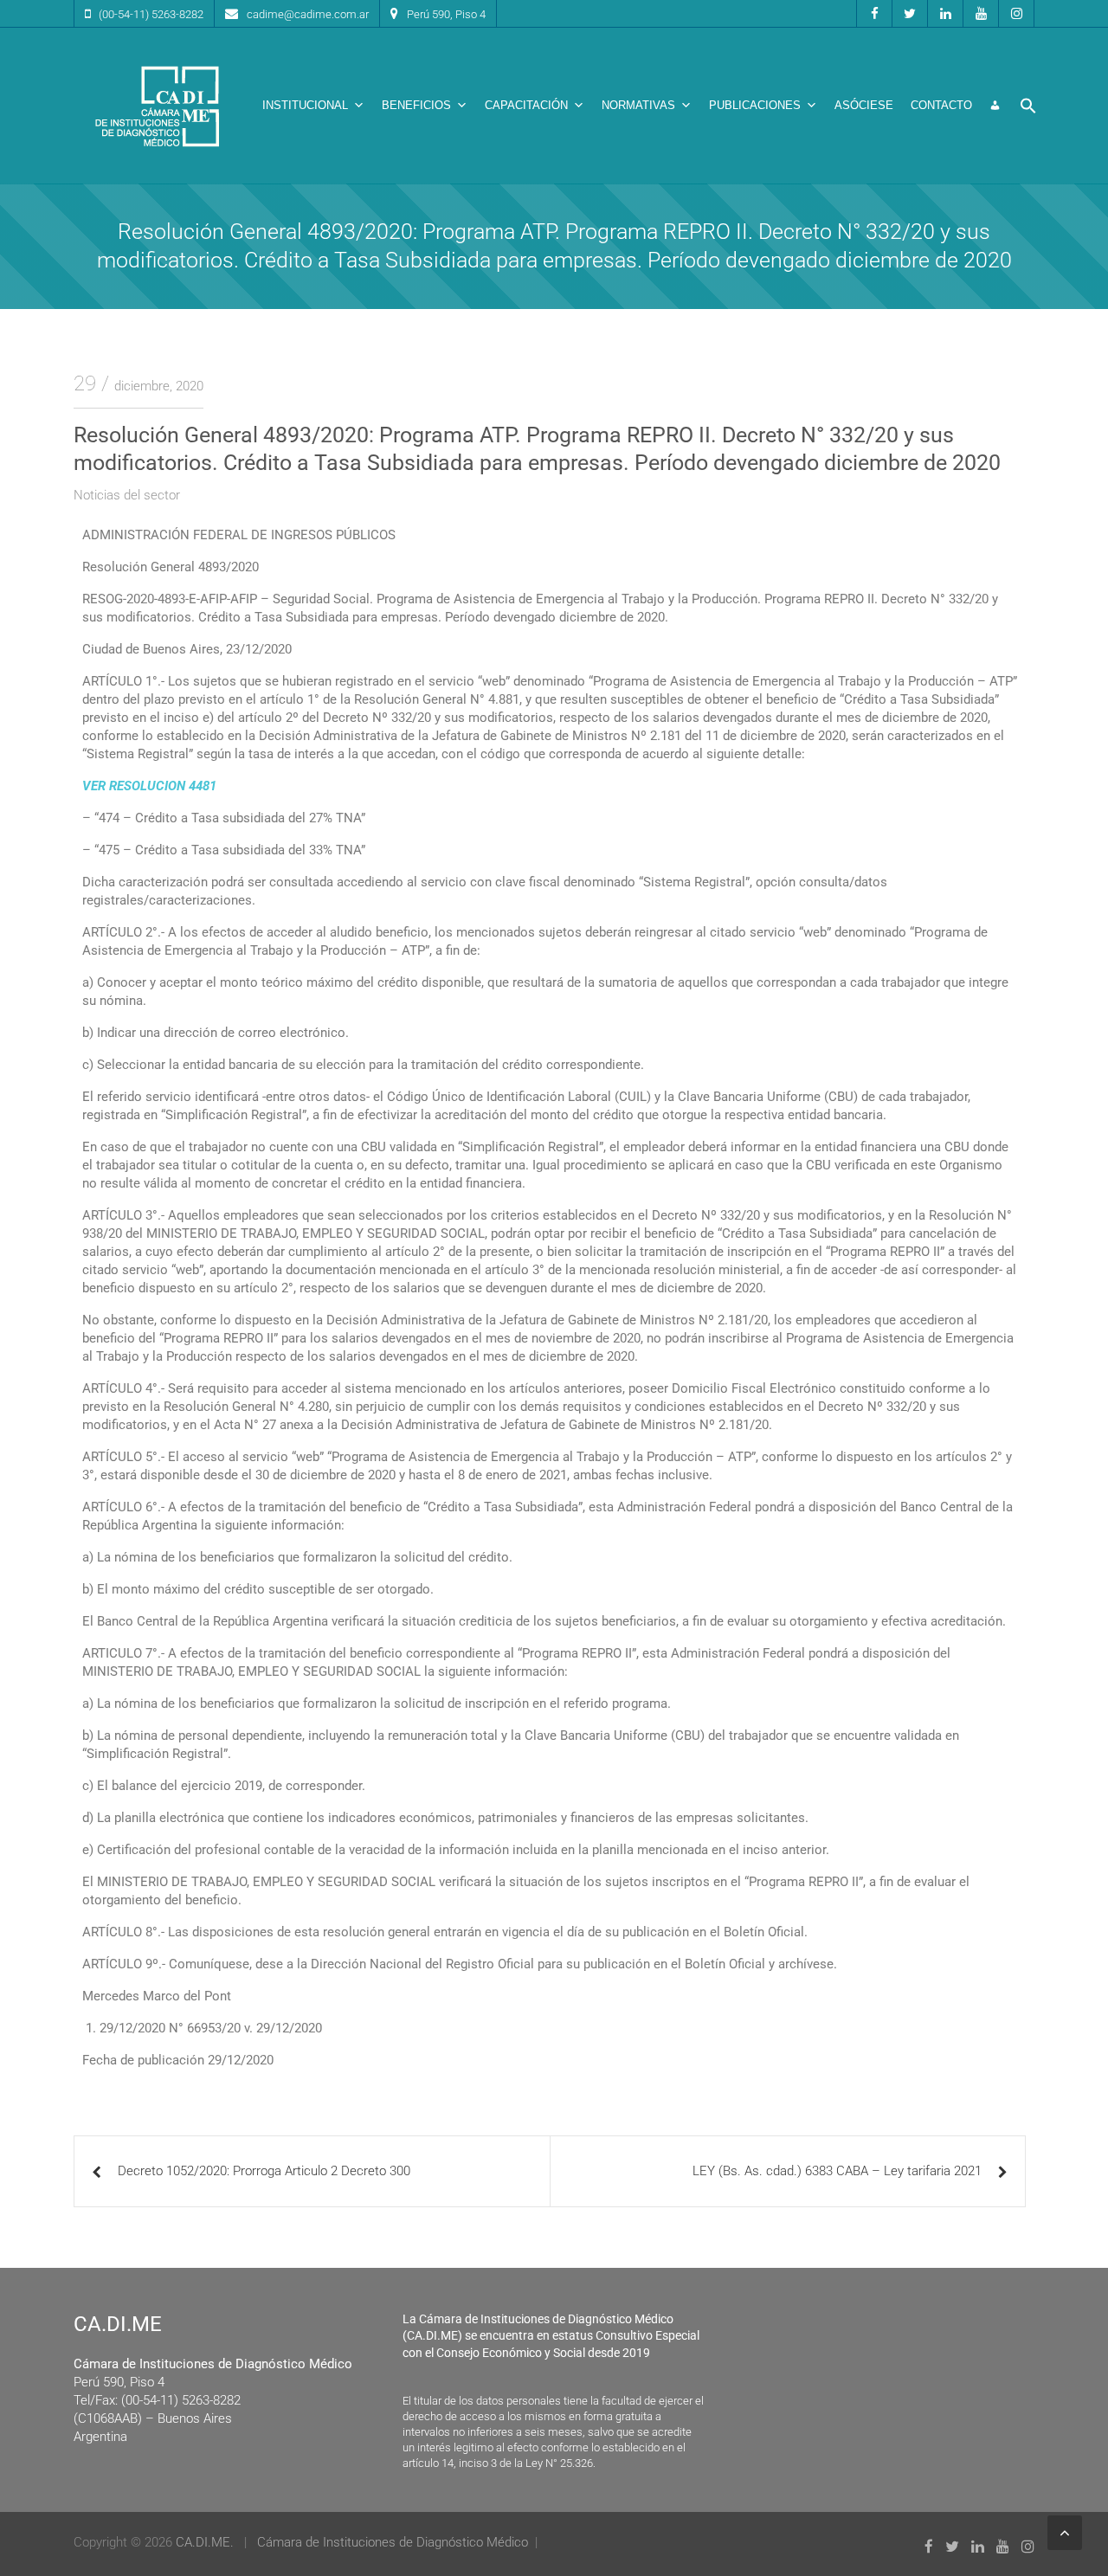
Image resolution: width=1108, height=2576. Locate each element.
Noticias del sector (127, 495)
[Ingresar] (995, 106)
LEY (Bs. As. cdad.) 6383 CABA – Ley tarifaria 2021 (837, 2171)
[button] (1028, 106)
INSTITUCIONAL (305, 105)
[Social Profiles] (874, 13)
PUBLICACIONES (755, 105)
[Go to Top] (1065, 2533)
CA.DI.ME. (205, 2542)
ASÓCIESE (864, 105)
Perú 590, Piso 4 (446, 14)
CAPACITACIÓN (526, 105)
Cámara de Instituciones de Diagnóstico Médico (393, 2542)
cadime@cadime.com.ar (308, 14)
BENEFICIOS (416, 105)
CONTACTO (941, 105)
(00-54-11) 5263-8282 (151, 14)
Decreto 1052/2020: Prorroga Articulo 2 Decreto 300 (264, 2171)
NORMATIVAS (638, 105)
